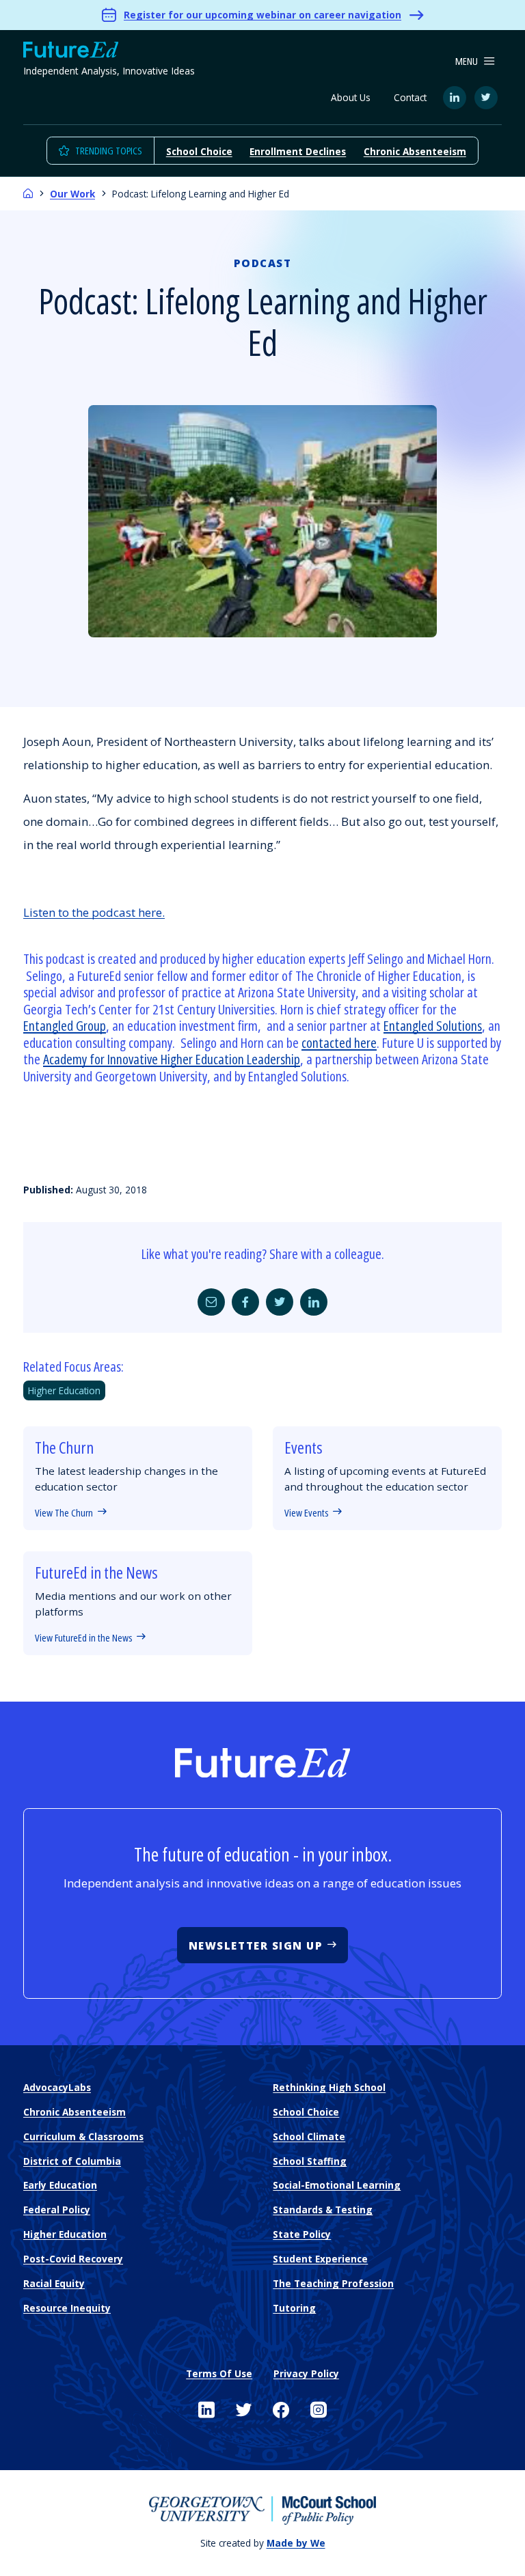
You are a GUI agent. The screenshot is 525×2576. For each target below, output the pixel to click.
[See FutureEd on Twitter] (244, 2410)
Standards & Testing (323, 2210)
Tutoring (294, 2308)
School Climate (309, 2136)
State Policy (302, 2234)
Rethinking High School (329, 2087)
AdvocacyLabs (57, 2087)
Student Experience (320, 2259)
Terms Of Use (219, 2373)
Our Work (72, 194)
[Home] (28, 194)
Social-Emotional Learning (337, 2185)
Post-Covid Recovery (73, 2259)
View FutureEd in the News (83, 1637)
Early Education (60, 2185)
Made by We (296, 2543)
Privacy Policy (306, 2373)
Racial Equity (54, 2283)
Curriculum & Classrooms (83, 2136)
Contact (410, 97)
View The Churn (64, 1512)
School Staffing (310, 2161)
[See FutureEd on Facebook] (281, 2410)
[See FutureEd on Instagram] (319, 2410)
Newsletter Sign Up (256, 1945)
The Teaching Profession (333, 2283)
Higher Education (64, 1390)
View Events (306, 1512)
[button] (475, 61)
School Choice (199, 151)
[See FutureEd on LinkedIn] (206, 2410)
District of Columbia (72, 2161)
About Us (351, 97)
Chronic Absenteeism (415, 151)
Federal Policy (57, 2210)
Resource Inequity (67, 2308)
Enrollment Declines (298, 151)
